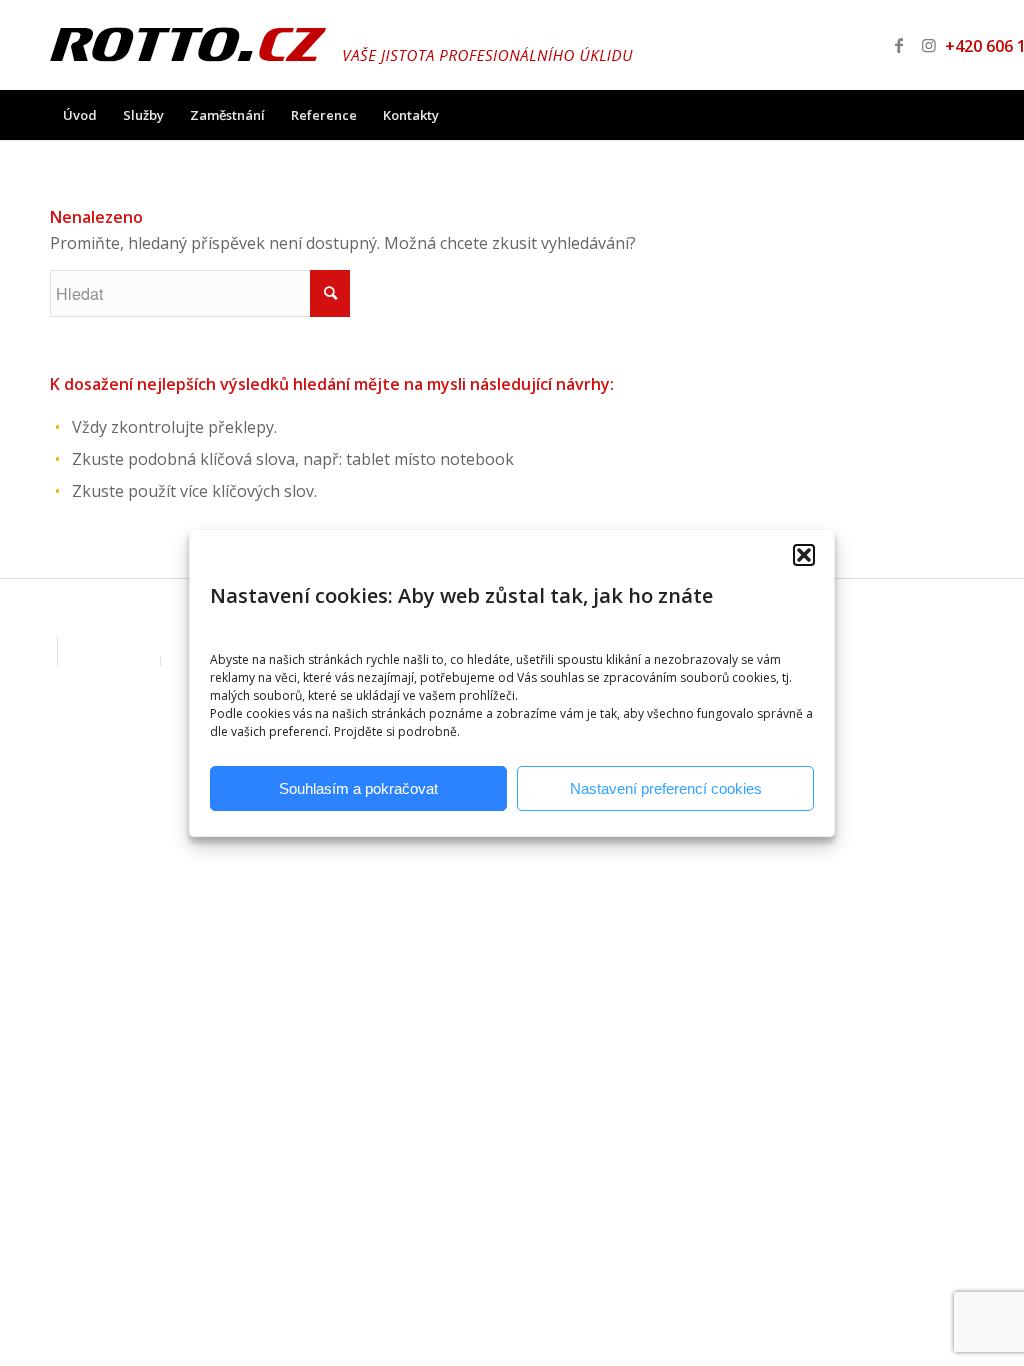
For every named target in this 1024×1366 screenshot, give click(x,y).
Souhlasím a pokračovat (358, 788)
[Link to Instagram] (929, 45)
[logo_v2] (341, 45)
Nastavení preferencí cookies (666, 788)
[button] (804, 555)
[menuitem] (80, 115)
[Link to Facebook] (899, 45)
